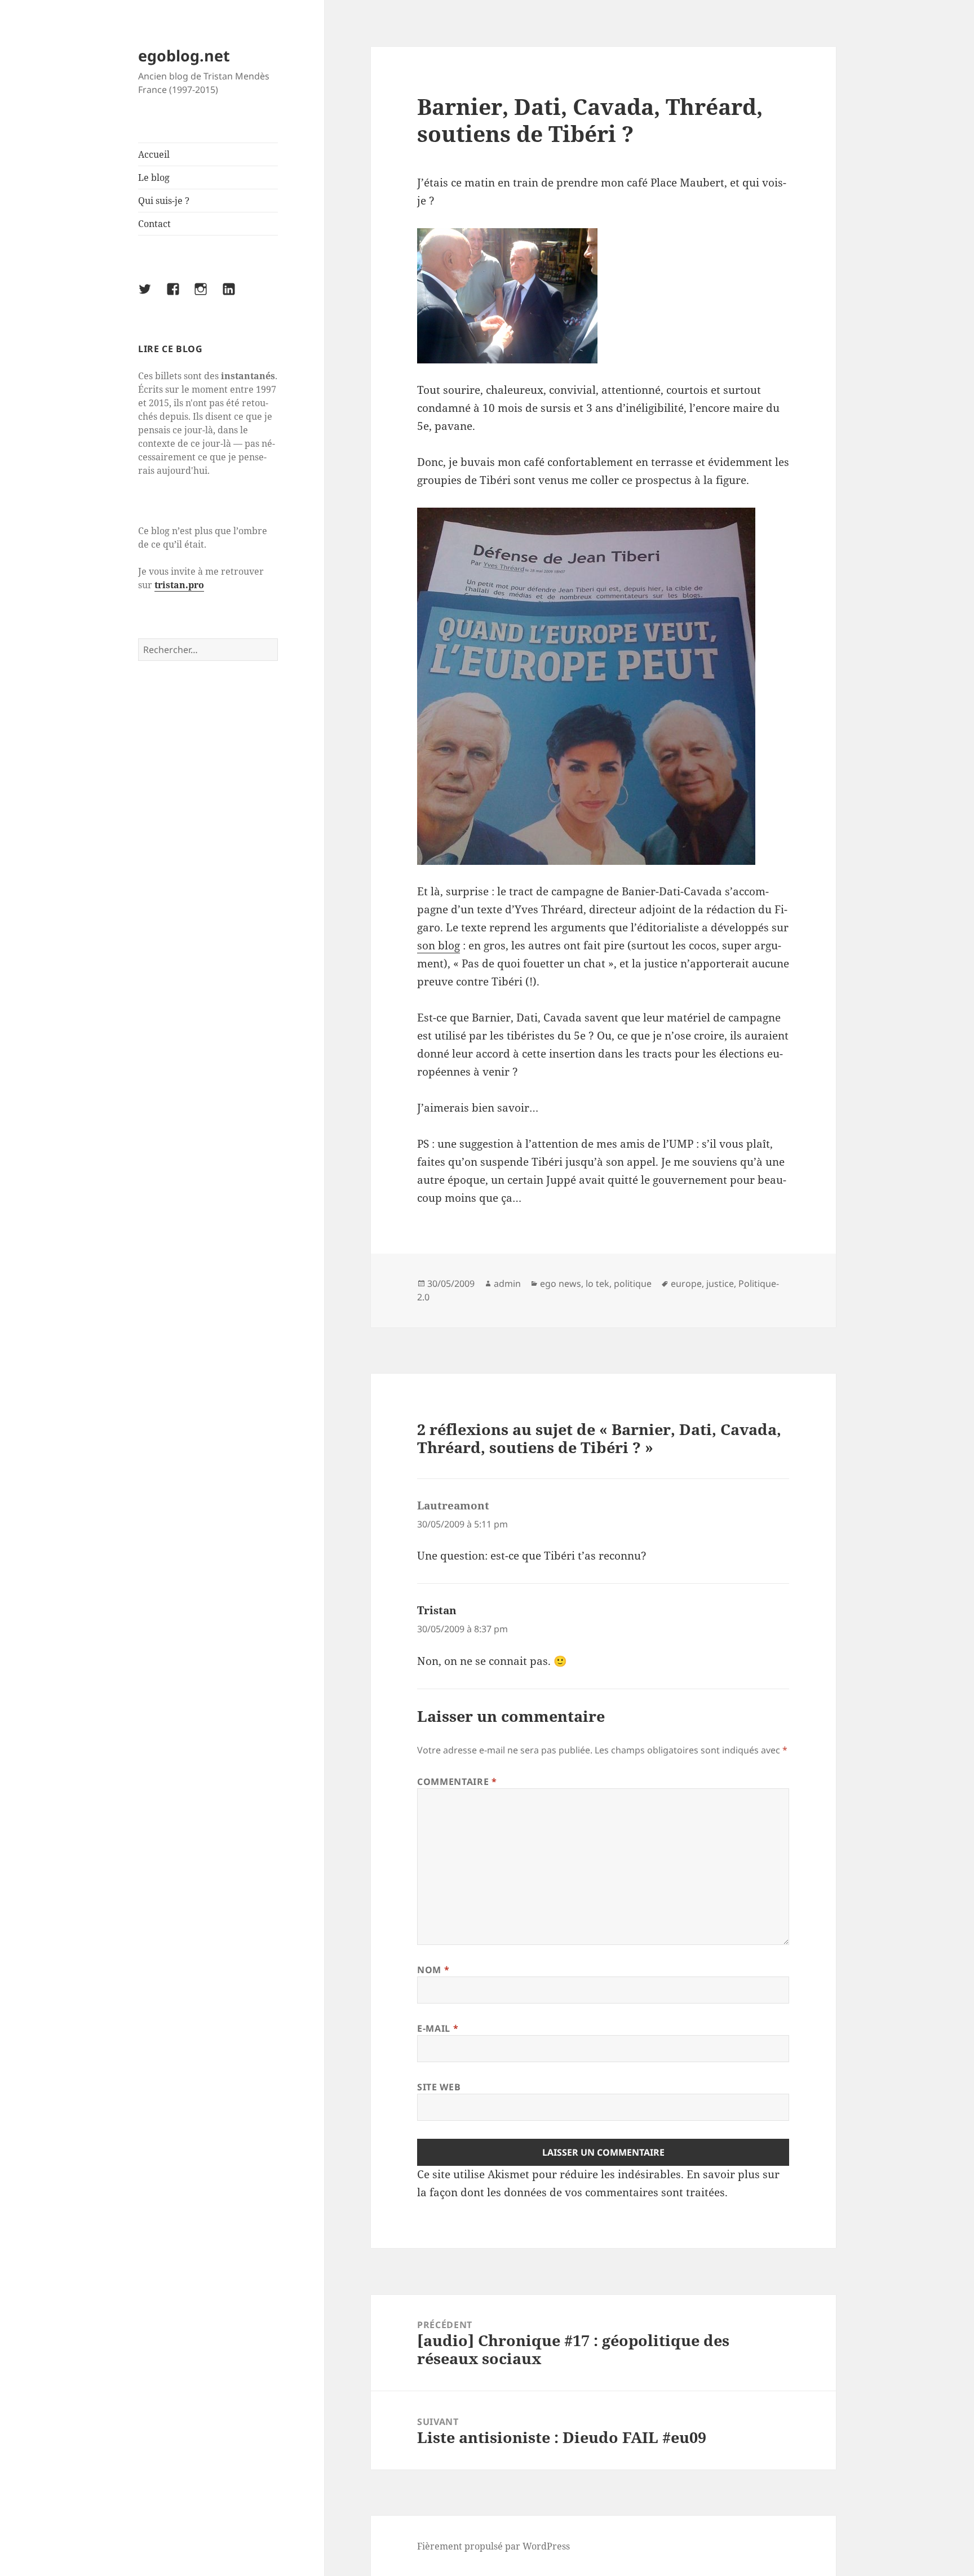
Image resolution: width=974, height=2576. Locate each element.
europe (686, 1283)
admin (507, 1283)
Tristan (437, 1610)
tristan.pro (179, 585)
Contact (154, 224)
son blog (439, 945)
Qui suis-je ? (164, 201)
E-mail (438, 2028)
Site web (439, 2087)
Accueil (154, 154)
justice (720, 1283)
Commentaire (457, 1782)
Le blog (154, 177)
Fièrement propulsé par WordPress (493, 2546)
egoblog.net (184, 55)
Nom (433, 1970)
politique (633, 1283)
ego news (561, 1283)
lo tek (597, 1283)
